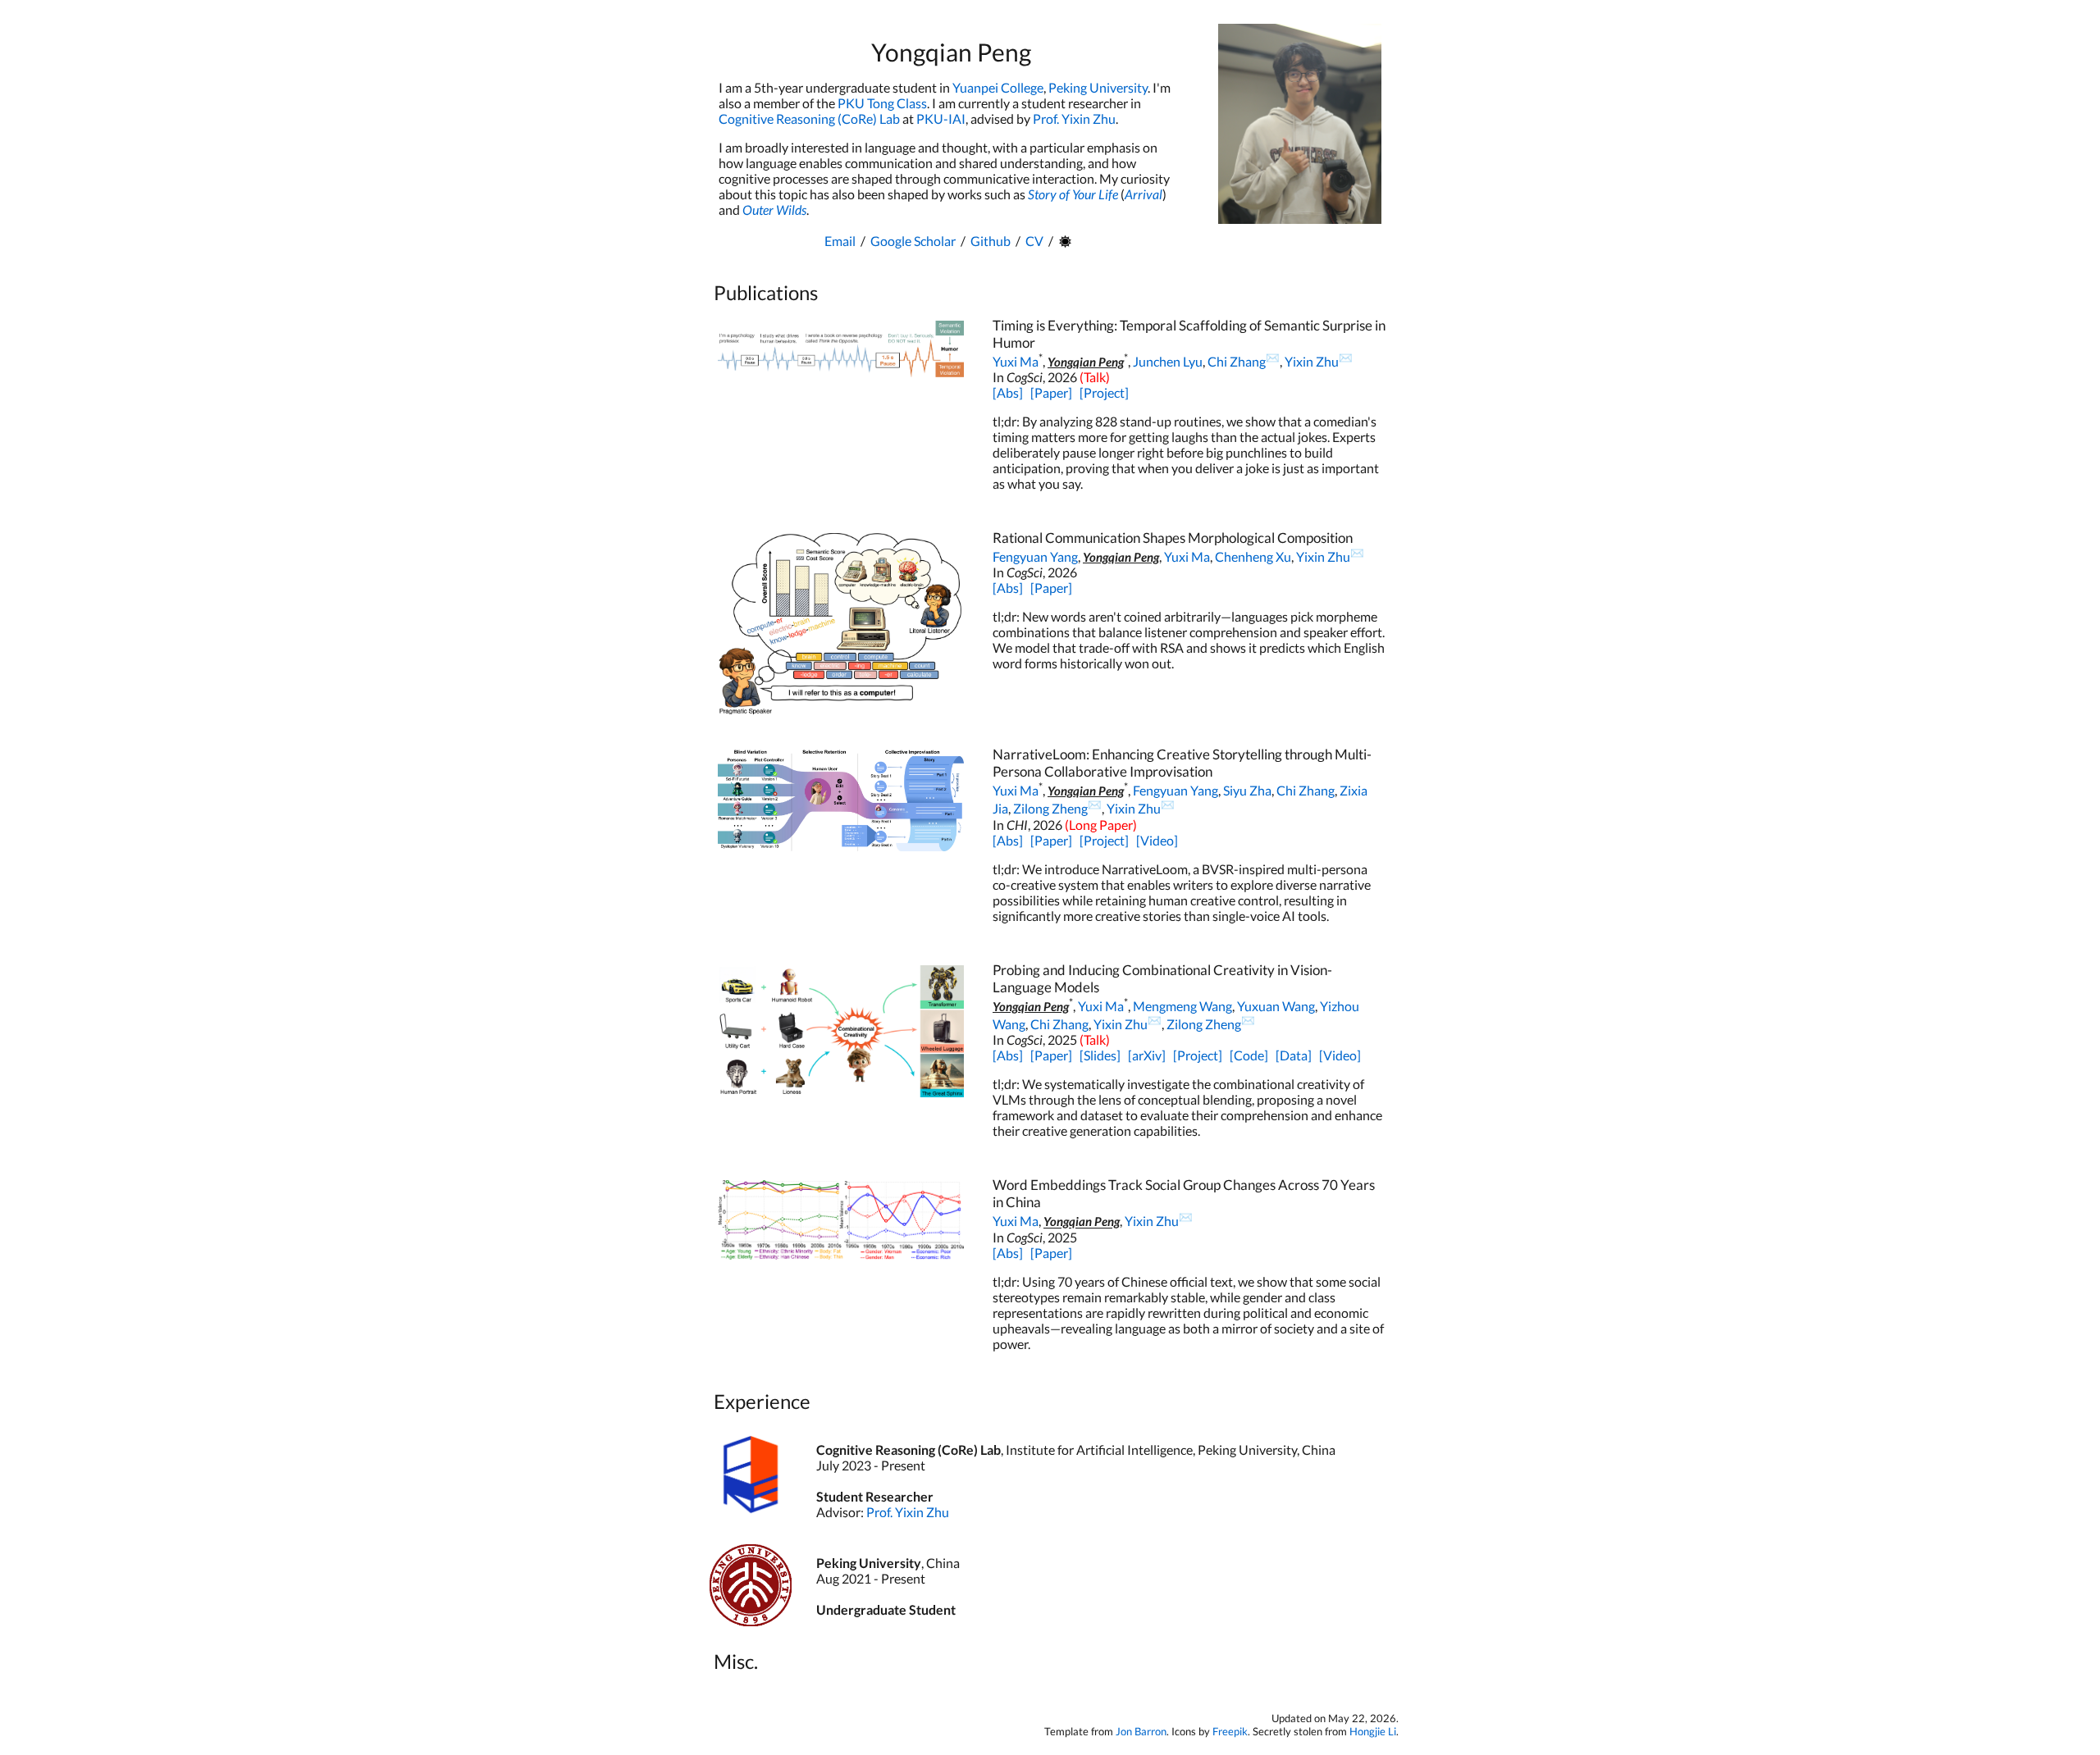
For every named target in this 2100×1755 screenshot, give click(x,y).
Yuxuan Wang (1276, 1006)
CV (1034, 241)
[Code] (1249, 1055)
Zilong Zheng (1050, 809)
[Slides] (1100, 1055)
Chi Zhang (1237, 361)
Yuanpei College (998, 87)
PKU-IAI (941, 119)
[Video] (1157, 840)
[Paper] (1051, 392)
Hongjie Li (1373, 1731)
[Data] (1294, 1055)
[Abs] (1008, 392)
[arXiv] (1147, 1055)
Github (991, 241)
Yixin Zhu (1312, 361)
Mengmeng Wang (1182, 1006)
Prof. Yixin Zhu (1074, 119)
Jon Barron (1141, 1731)
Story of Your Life (1073, 194)
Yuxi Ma (1016, 361)
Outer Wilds (774, 210)
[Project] (1104, 392)
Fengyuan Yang (1035, 556)
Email (840, 241)
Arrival (1144, 194)
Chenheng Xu (1253, 556)
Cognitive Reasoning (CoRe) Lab (809, 119)
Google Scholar (913, 241)
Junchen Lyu (1168, 361)
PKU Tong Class (882, 103)
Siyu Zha (1247, 790)
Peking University (1098, 87)
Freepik (1230, 1731)
